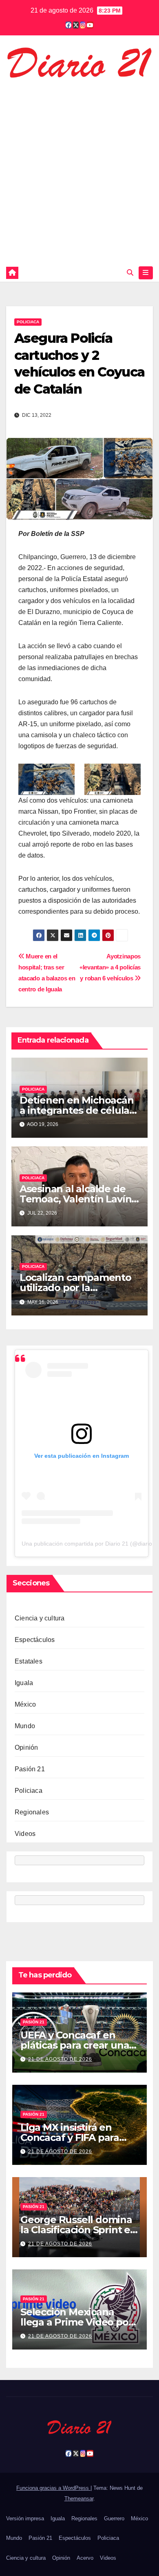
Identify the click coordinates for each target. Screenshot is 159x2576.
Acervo (85, 2558)
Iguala (24, 1683)
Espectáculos (35, 1640)
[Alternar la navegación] (146, 273)
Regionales (32, 1812)
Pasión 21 (30, 1769)
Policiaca (28, 322)
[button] (130, 273)
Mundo (25, 1726)
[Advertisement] (79, 170)
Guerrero (114, 2518)
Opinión (26, 1747)
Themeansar (79, 2499)
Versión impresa (25, 2518)
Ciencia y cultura (40, 1618)
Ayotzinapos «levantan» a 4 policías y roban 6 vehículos (110, 967)
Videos (25, 1834)
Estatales (29, 1661)
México (25, 1704)
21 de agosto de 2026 (60, 2059)
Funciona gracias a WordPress (53, 2488)
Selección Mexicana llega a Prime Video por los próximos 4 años (76, 2322)
